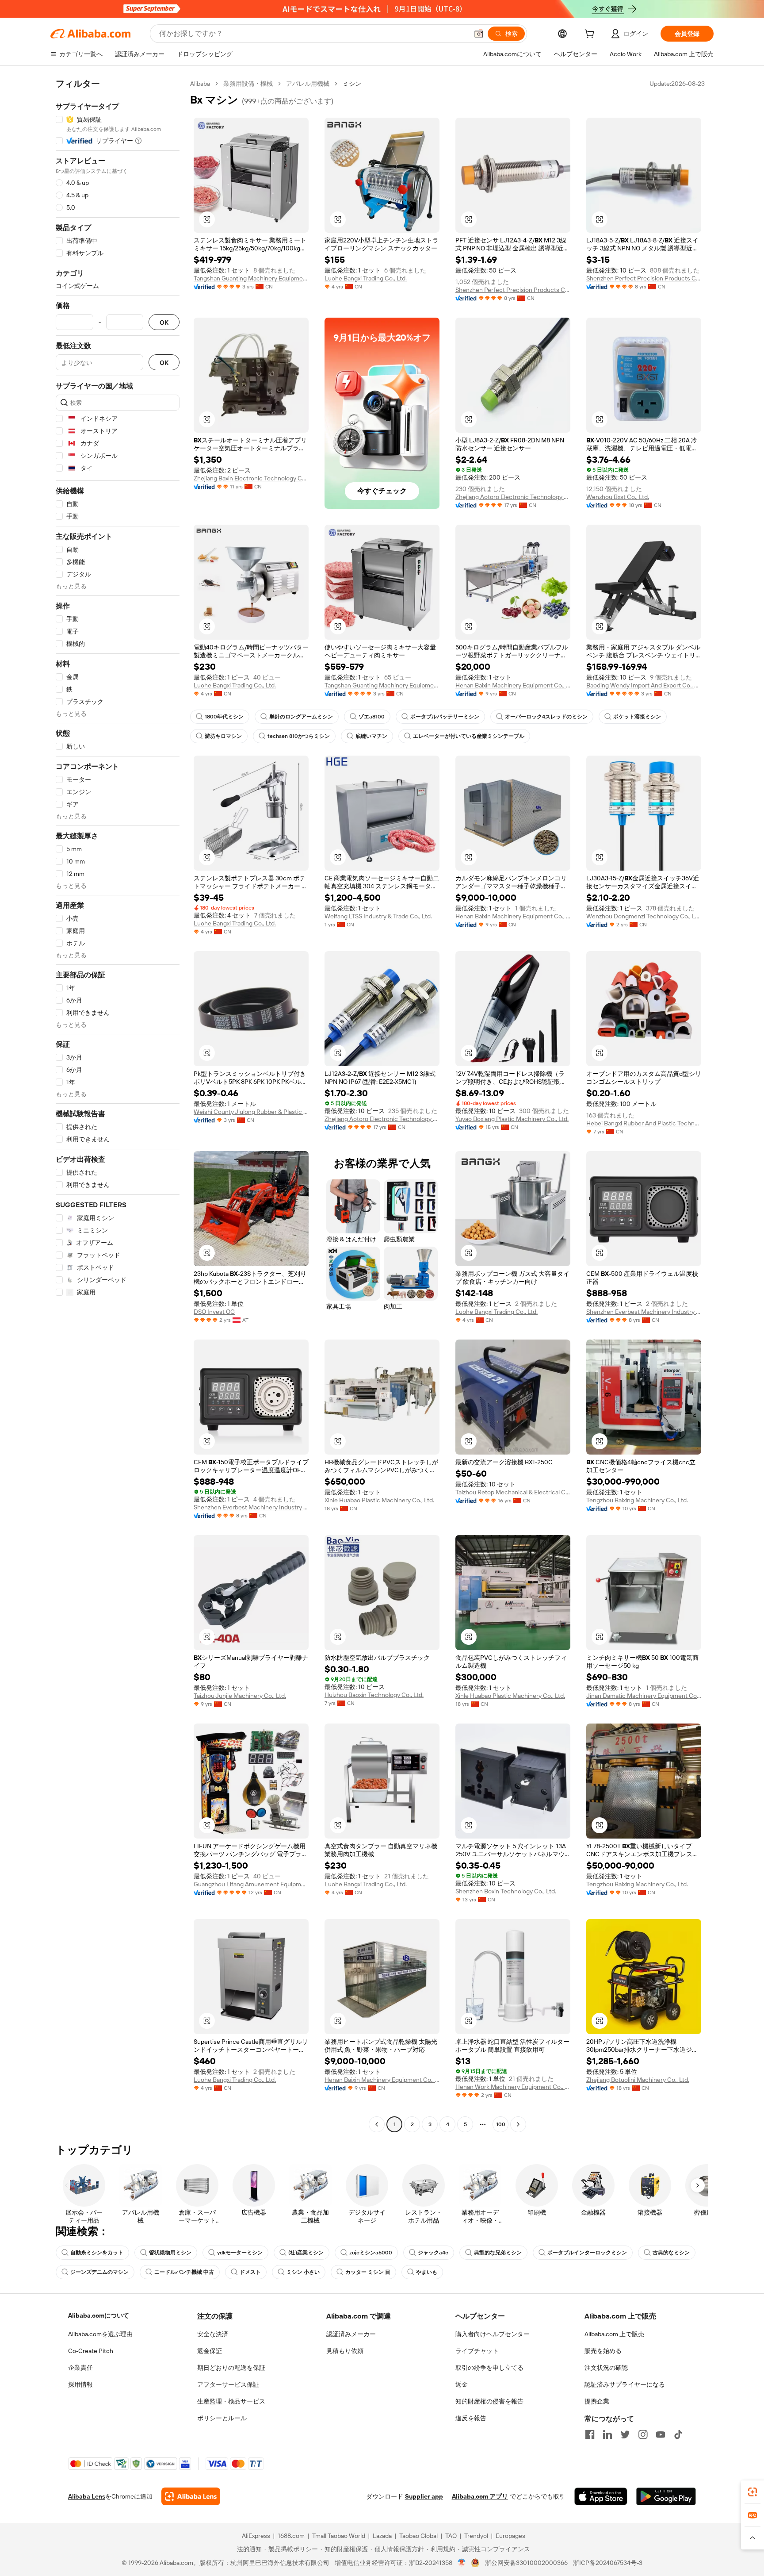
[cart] (591, 35)
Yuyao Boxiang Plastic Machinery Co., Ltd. (512, 1119)
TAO (451, 2536)
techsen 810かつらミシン (299, 736)
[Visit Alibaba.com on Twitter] (625, 2434)
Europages (510, 2536)
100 (501, 2124)
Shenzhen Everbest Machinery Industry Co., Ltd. (644, 1312)
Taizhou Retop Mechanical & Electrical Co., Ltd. (513, 1492)
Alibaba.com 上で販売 (614, 2334)
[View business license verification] (462, 2563)
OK (164, 322)
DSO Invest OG (214, 1312)
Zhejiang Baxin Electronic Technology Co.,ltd (251, 478)
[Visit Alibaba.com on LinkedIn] (607, 2434)
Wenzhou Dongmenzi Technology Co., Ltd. (644, 916)
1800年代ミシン (224, 717)
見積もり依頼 (345, 2351)
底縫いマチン (371, 736)
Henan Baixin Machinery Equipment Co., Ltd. (513, 685)
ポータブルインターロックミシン (587, 2253)
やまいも (427, 2272)
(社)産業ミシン (306, 2253)
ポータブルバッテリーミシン (445, 717)
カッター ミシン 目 (368, 2272)
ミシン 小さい (303, 2272)
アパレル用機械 (308, 84)
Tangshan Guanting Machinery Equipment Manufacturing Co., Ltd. (251, 278)
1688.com (291, 2536)
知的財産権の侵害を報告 (489, 2401)
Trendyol (476, 2536)
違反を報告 (471, 2418)
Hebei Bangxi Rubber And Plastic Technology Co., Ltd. (644, 1123)
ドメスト (250, 2272)
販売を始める (603, 2351)
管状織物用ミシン (170, 2253)
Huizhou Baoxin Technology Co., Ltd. (374, 1695)
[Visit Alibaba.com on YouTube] (661, 2434)
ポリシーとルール (222, 2418)
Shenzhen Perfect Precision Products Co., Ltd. (513, 290)
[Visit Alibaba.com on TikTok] (678, 2434)
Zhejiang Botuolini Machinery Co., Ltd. (638, 2080)
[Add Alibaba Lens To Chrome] (191, 2496)
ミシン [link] (352, 84)
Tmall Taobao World (339, 2536)
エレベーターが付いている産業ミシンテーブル (469, 736)
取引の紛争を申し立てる (489, 2368)
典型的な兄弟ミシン (498, 2253)
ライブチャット (477, 2351)
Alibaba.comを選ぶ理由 (100, 2334)
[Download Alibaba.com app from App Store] (601, 2496)
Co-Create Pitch (91, 2351)
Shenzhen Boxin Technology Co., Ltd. (506, 1891)
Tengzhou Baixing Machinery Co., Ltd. (637, 1500)
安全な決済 (213, 2334)
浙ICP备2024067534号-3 (608, 2563)
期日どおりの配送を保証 (231, 2368)
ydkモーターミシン (240, 2253)
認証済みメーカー (351, 2334)
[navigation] (118, 1105)
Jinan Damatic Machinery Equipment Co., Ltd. (644, 1696)
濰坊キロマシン (223, 736)
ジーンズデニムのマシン (99, 2272)
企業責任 (80, 2368)
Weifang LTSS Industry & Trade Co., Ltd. (378, 916)
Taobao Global (418, 2536)
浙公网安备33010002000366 (526, 2563)
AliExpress (256, 2536)
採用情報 (80, 2384)
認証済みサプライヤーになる (625, 2384)
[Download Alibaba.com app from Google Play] (666, 2496)
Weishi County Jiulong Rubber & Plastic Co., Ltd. (251, 1112)
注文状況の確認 (606, 2368)
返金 (462, 2384)
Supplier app (424, 2496)
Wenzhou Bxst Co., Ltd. (618, 497)
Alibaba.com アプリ (480, 2496)
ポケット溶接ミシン (637, 717)
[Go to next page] (518, 2124)
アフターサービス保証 (228, 2384)
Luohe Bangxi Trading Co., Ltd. (366, 278)
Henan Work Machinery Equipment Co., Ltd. (513, 2087)
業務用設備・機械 (248, 84)
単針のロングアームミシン (301, 717)
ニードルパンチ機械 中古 (184, 2272)
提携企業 (597, 2401)
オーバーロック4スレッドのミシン (546, 717)
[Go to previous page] (377, 2124)
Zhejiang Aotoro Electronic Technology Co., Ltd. (513, 497)
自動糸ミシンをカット (97, 2253)
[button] (479, 34)
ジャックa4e (433, 2253)
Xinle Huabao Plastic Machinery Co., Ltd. (379, 1500)
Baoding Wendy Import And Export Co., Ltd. (644, 685)
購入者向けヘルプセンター (493, 2334)
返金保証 (210, 2351)
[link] (753, 2492)
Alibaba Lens (87, 2496)
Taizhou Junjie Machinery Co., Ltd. (240, 1696)
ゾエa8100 (372, 717)
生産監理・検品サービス (231, 2401)
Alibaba (200, 84)
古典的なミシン (671, 2253)
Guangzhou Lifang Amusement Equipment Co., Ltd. (251, 1884)
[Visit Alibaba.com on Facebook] (590, 2434)
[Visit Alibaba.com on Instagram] (643, 2434)
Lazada (382, 2536)
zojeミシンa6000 (371, 2253)
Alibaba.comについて (99, 2315)
